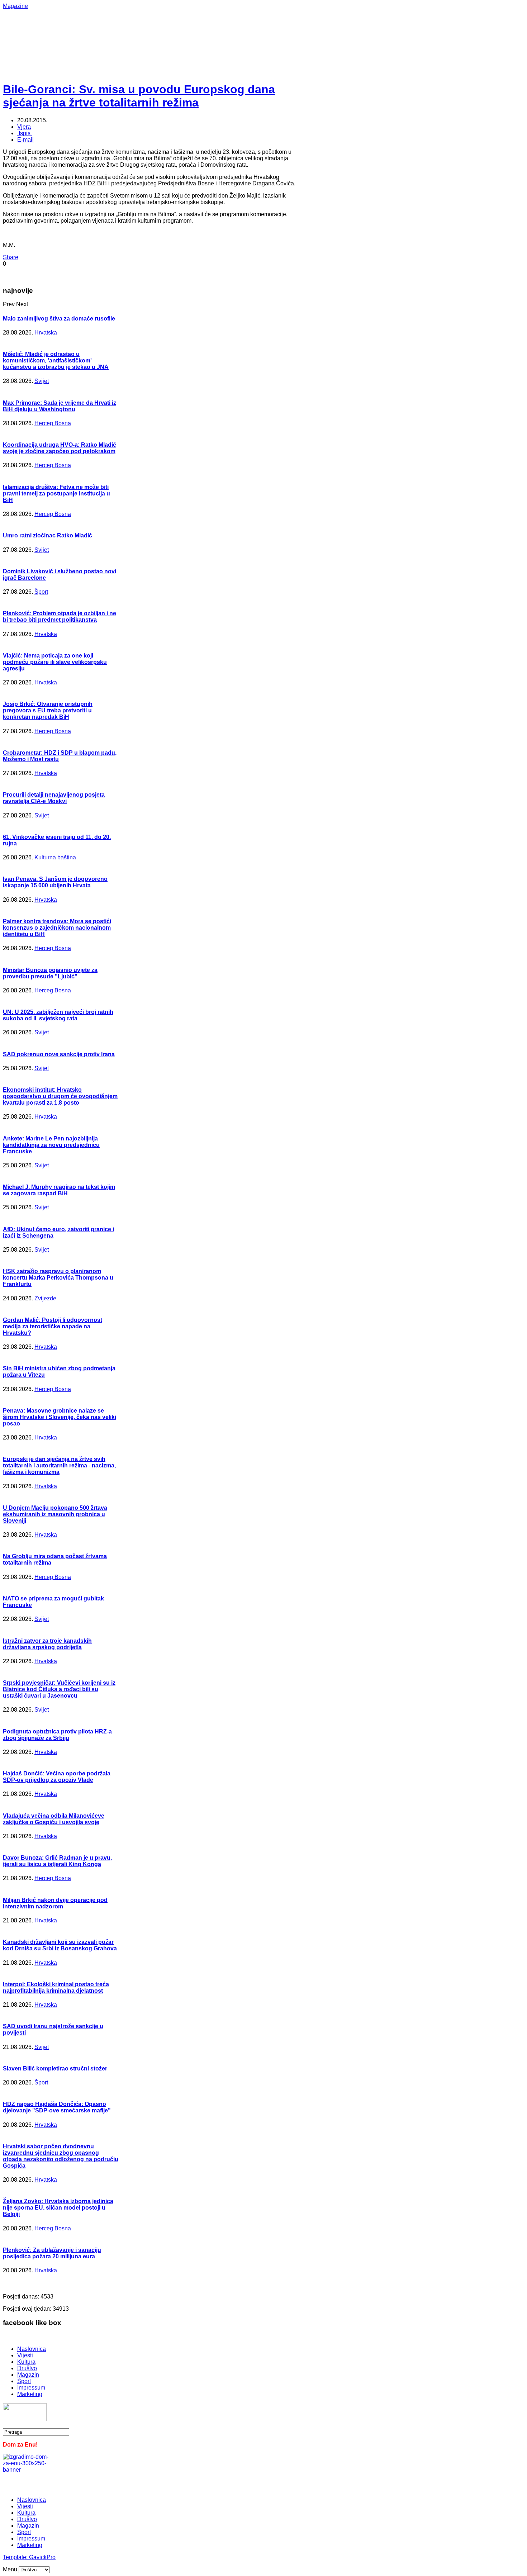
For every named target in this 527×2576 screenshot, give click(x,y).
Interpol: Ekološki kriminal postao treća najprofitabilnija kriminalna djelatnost (56, 1987)
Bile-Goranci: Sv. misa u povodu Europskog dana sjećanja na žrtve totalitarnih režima (139, 96)
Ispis (25, 133)
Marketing (30, 2394)
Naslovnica (32, 2349)
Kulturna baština (55, 857)
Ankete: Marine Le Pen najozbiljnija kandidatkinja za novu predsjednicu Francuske (51, 1145)
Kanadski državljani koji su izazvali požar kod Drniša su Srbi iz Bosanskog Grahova (60, 1945)
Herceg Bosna (53, 423)
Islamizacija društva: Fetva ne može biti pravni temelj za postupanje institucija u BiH (56, 494)
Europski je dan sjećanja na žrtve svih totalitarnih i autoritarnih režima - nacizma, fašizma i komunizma (59, 1465)
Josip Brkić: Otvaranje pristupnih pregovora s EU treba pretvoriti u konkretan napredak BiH (48, 710)
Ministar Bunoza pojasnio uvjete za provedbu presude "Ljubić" (50, 973)
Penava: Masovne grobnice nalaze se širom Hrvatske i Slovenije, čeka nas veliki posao (60, 1417)
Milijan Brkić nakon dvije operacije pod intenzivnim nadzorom (55, 1903)
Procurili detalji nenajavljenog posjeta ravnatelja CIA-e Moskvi (54, 798)
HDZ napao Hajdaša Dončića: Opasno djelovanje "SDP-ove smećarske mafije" (57, 2107)
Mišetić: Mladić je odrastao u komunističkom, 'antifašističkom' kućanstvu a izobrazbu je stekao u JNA (56, 360)
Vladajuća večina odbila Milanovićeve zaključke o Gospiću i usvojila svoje (54, 1819)
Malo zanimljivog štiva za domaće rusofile (59, 319)
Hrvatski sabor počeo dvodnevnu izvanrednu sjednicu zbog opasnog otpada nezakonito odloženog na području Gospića (61, 2156)
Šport (41, 592)
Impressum (31, 2388)
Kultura (26, 2362)
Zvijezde (45, 1298)
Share (11, 257)
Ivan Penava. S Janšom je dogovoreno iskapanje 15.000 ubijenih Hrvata (55, 882)
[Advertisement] (236, 25)
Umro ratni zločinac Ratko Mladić (48, 535)
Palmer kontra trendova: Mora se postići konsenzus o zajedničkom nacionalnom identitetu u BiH (57, 928)
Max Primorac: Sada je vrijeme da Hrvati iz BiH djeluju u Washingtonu (60, 406)
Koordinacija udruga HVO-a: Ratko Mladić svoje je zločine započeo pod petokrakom (60, 448)
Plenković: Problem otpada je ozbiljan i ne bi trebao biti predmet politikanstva (60, 616)
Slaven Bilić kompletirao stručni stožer (55, 2069)
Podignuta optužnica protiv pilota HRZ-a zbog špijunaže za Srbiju (57, 1735)
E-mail (25, 140)
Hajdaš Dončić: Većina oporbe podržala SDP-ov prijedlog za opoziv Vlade (57, 1777)
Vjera (24, 127)
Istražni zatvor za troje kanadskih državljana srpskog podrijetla (47, 1644)
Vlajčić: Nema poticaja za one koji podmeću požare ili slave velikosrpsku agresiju (55, 662)
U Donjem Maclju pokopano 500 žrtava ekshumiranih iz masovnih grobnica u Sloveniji (55, 1514)
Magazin (28, 2375)
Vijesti (25, 2355)
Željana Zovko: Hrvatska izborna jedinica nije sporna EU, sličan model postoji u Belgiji (58, 2208)
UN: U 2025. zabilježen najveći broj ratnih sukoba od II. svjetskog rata (58, 1015)
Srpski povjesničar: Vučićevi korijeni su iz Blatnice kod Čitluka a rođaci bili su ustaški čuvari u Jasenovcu (59, 1689)
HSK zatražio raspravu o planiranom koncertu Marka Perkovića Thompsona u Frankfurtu (58, 1278)
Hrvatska (46, 333)
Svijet (42, 381)
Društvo (27, 2368)
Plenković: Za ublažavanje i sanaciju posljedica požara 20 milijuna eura (52, 2253)
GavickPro (42, 2557)
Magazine (15, 6)
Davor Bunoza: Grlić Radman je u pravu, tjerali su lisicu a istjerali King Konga (57, 1861)
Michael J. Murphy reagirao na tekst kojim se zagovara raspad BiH (59, 1190)
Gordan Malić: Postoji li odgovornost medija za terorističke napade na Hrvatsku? (53, 1326)
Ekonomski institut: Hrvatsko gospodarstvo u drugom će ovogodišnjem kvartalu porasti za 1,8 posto (60, 1096)
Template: (16, 2557)
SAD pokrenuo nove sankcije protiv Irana (59, 1054)
